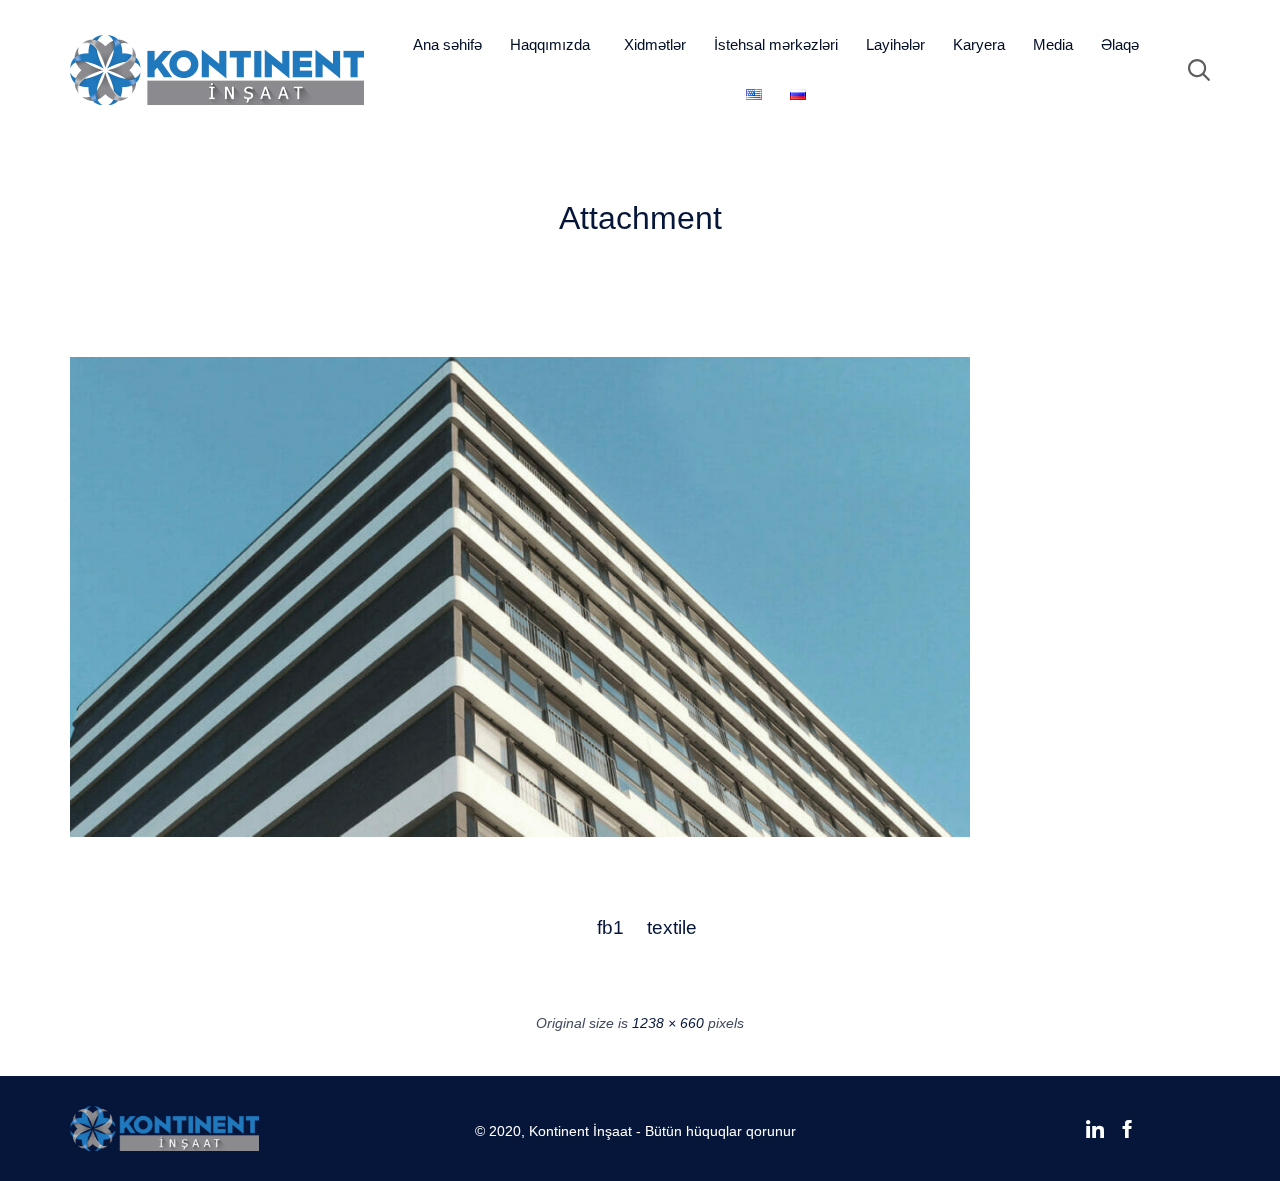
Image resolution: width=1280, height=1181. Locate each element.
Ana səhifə (447, 44)
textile (670, 927)
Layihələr (895, 44)
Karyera (979, 44)
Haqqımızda (550, 44)
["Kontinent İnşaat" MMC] (217, 70)
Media (1053, 44)
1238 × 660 (668, 1023)
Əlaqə (1120, 44)
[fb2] (520, 832)
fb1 (610, 927)
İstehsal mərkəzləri (776, 44)
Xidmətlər (655, 44)
